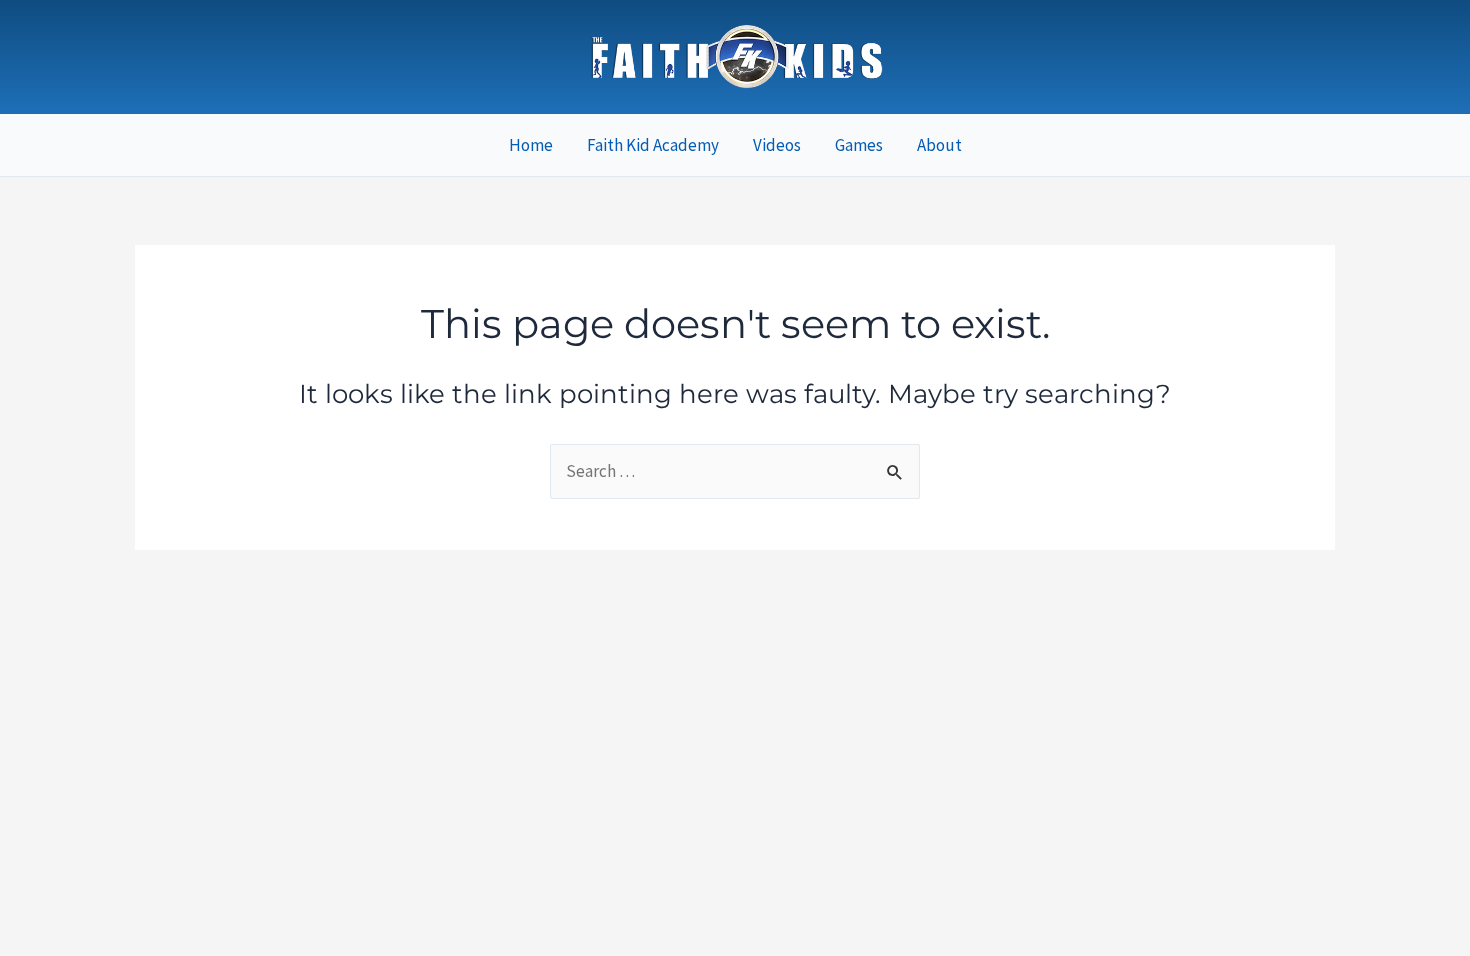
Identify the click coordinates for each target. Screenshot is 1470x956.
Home (531, 145)
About (939, 145)
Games (859, 145)
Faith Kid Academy (653, 145)
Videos (777, 145)
